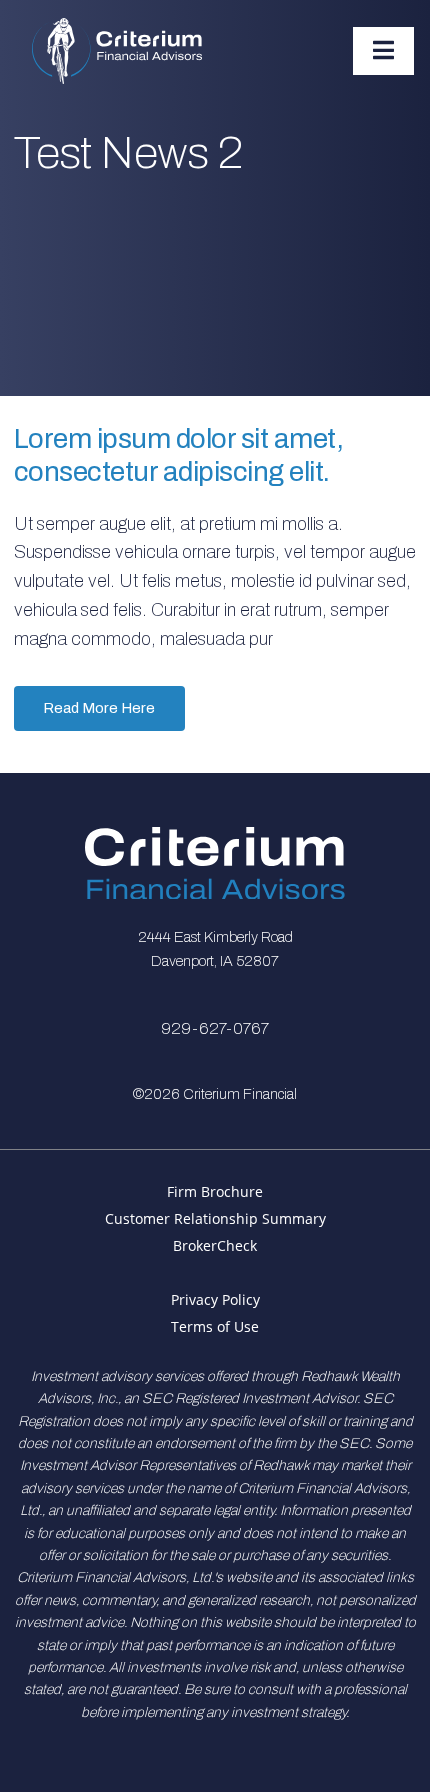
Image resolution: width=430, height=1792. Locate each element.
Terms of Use (215, 1326)
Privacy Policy (215, 1299)
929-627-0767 (215, 1028)
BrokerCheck (215, 1245)
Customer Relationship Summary (215, 1218)
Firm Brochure (215, 1191)
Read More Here (99, 708)
